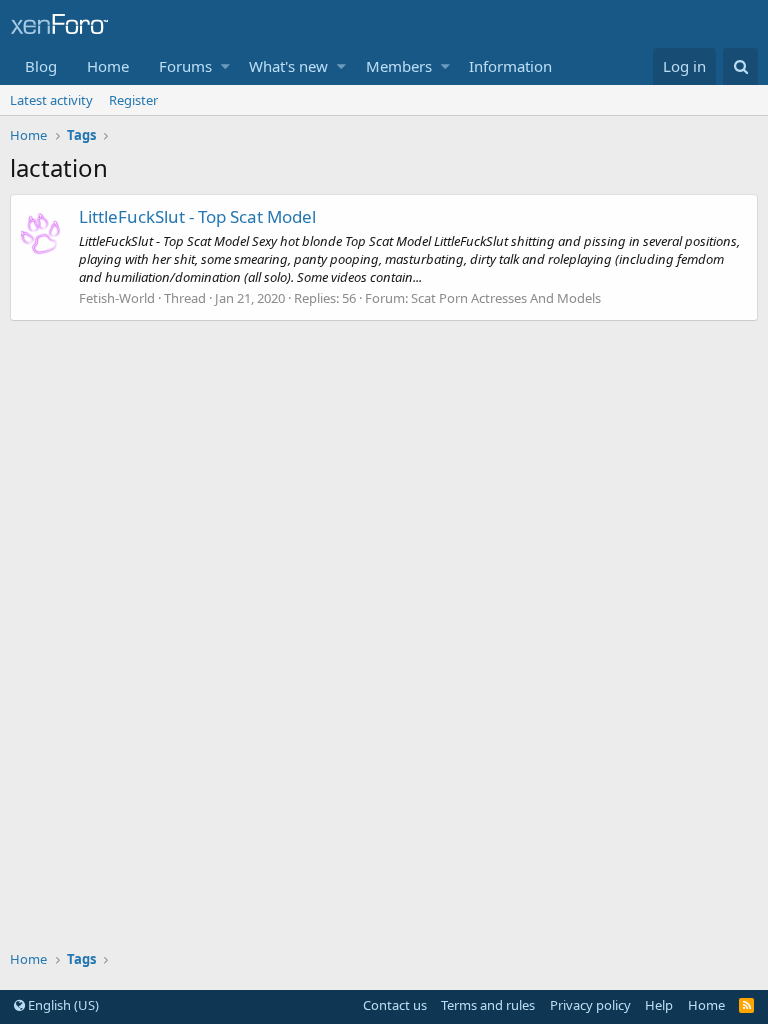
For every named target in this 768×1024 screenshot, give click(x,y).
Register (133, 100)
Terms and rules (488, 1005)
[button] (225, 66)
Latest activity (51, 100)
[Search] (740, 66)
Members (399, 66)
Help (659, 1005)
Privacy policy (590, 1005)
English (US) (62, 1005)
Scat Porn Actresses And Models (506, 298)
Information (510, 66)
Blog (41, 66)
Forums (185, 66)
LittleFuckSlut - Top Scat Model (197, 216)
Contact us (395, 1005)
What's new (288, 66)
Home (108, 66)
